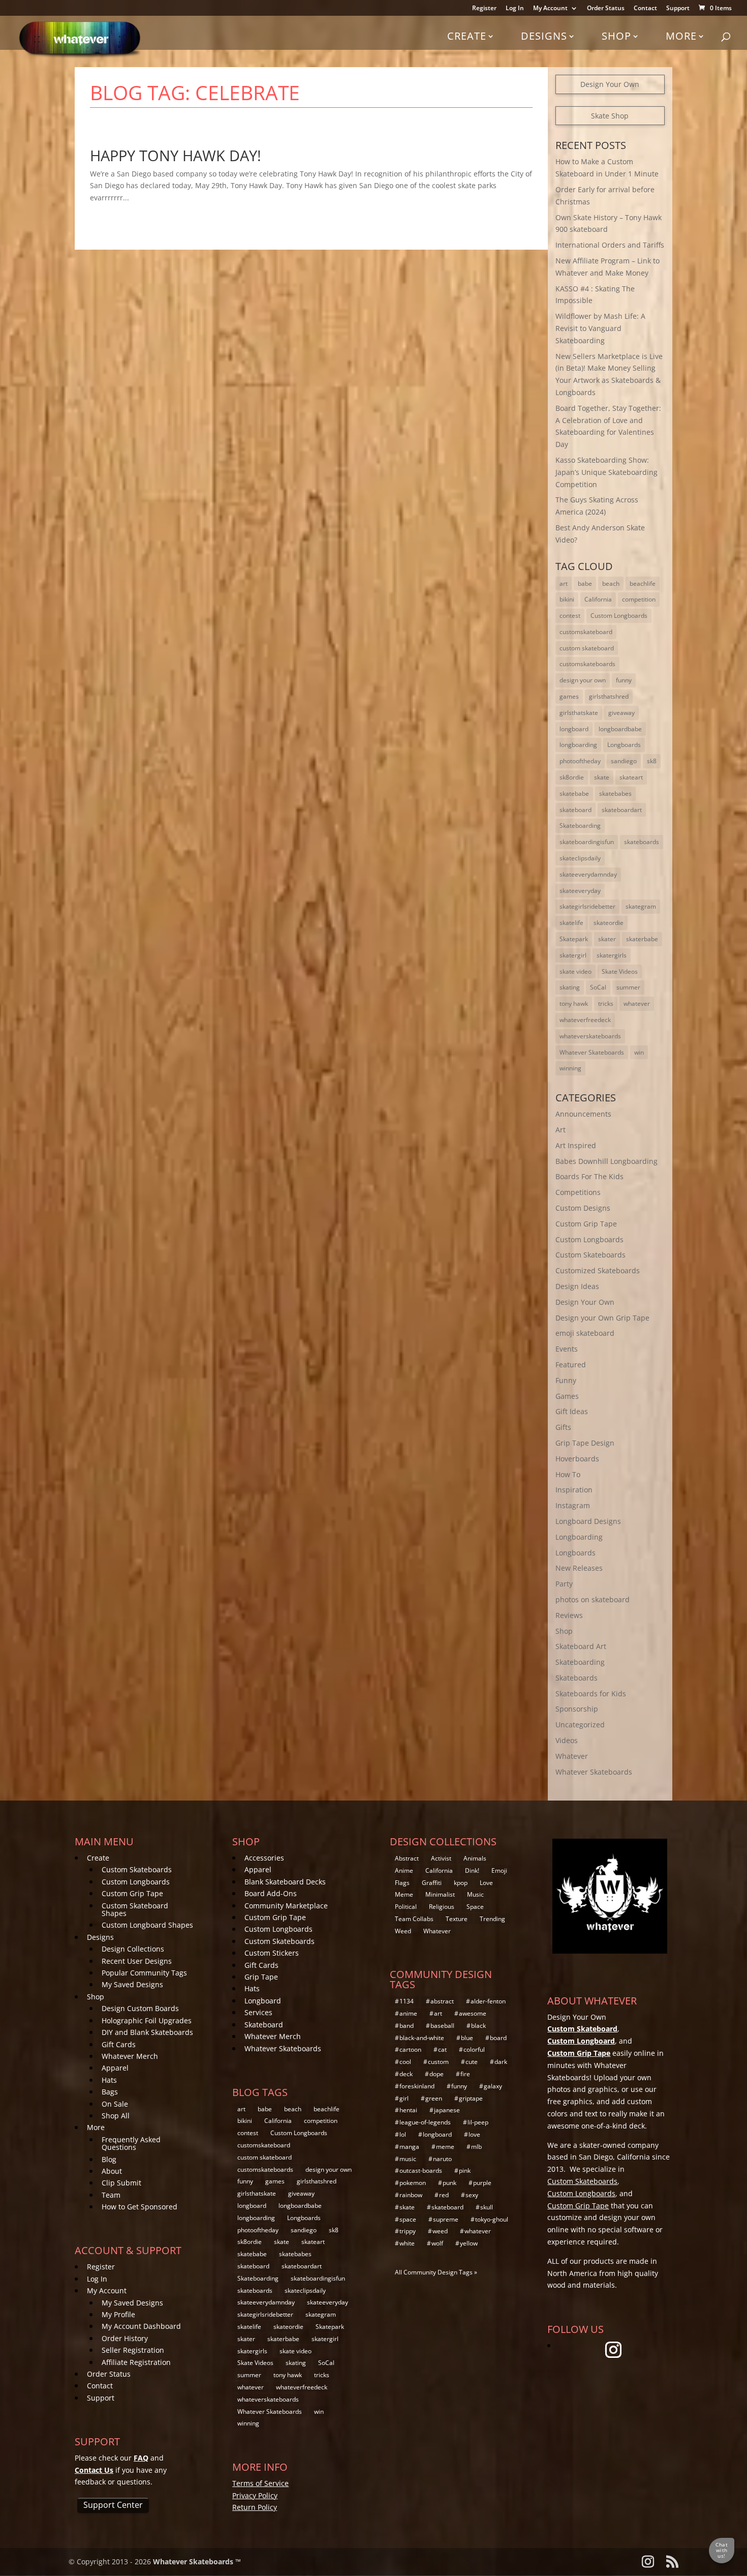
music (408, 2159)
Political (406, 1907)
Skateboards (577, 1678)
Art (561, 1130)
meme (445, 2147)
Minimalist (440, 1894)
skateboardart (622, 810)
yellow (469, 2243)
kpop (461, 1883)
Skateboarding (580, 826)
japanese (447, 2110)
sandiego (624, 761)
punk (449, 2183)
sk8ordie (572, 777)
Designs (544, 36)
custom (438, 2062)
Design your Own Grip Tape (602, 1318)
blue (467, 2038)
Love (486, 1883)
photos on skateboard (593, 1599)
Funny (566, 1380)
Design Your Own (610, 84)
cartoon (410, 2049)
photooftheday (580, 761)
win (639, 1052)
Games (567, 1396)
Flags (402, 1883)
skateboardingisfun (587, 842)
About (112, 2171)
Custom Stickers (272, 1953)
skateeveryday (580, 891)
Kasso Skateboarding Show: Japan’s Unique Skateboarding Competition (606, 472)
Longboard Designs (588, 1521)
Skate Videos (620, 971)
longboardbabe (620, 729)
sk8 (652, 761)
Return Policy (255, 2507)
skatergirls (612, 955)
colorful (474, 2049)
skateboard (575, 810)
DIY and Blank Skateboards (147, 2032)
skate (602, 777)
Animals (475, 1858)
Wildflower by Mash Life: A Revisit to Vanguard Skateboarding (600, 328)
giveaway (621, 713)
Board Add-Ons (271, 1893)
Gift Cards (119, 2044)
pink (465, 2170)
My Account (550, 9)
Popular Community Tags (144, 1973)
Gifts (563, 1427)
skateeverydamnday (588, 874)
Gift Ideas (572, 1411)
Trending (492, 1919)
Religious (442, 1907)
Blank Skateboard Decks (285, 1882)
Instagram (573, 1505)
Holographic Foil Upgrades (147, 2020)
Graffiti (432, 1883)
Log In (515, 9)
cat (442, 2049)
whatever (637, 1004)
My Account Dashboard (141, 2326)
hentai (408, 2110)
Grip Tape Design (585, 1443)
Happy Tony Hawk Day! (176, 155)
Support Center (113, 2505)
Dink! (472, 1870)
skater (607, 939)
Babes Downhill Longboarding (606, 1161)
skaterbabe (642, 939)
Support (678, 9)
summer (628, 987)
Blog (109, 2159)
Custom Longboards (619, 616)
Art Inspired (576, 1145)
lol (403, 2134)
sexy (472, 2195)
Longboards (624, 745)
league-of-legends (425, 2122)
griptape (471, 2098)
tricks (606, 1004)
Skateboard (264, 2025)
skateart (631, 777)
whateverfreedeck (585, 1020)
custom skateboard (587, 648)
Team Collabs (414, 1919)
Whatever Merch (130, 2056)
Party (564, 1584)
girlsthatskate (579, 713)
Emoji (499, 1870)
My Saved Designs (132, 1984)
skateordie (609, 923)
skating (570, 987)
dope (437, 2074)
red (444, 2195)
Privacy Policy (255, 2495)
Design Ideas (577, 1286)
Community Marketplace (286, 1906)
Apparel (115, 2068)
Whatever (572, 1756)
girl (404, 2098)
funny (624, 680)
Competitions (578, 1192)
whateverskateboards (590, 1036)
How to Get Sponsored (139, 2207)
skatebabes (615, 793)
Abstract (407, 1858)
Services (258, 2012)
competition (639, 599)
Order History (125, 2338)
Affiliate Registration (136, 2362)
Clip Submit (121, 2183)
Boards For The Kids (589, 1176)
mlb (476, 2147)
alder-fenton (488, 2001)
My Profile (118, 2314)
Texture (457, 1919)
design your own (583, 680)
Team (111, 2195)
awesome (473, 2013)
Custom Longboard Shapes (147, 1925)
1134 (407, 2001)
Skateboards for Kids (591, 1694)
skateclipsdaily (580, 858)
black (478, 2026)
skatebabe (574, 793)
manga (409, 2147)
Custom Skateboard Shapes (135, 1909)
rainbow (411, 2195)
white (407, 2243)
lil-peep (478, 2122)
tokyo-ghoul (492, 2219)
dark (501, 2062)
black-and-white (422, 2038)
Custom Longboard (581, 2041)
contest (570, 616)
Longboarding (579, 1537)
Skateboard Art (581, 1646)
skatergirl (573, 955)
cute (472, 2062)
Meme (404, 1894)
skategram (641, 906)
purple (482, 2183)
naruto (442, 2159)
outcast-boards (421, 2170)
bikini (567, 599)
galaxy (493, 2086)
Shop (616, 36)
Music (475, 1894)
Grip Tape (261, 1977)
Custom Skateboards (590, 1255)
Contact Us (94, 2470)
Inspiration (574, 1490)
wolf (437, 2243)
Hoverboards (577, 1459)
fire (465, 2074)
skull (487, 2207)
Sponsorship (577, 1709)
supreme (446, 2219)
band (407, 2026)
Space (475, 1907)
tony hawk (574, 1004)
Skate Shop (610, 116)
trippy (408, 2231)
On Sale (115, 2104)
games (569, 696)
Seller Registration (133, 2350)
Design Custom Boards (140, 2008)
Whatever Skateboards (592, 1052)
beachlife (643, 583)
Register (484, 9)
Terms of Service (260, 2483)
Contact (645, 9)
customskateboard (586, 632)
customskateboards (587, 664)
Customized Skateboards (598, 1270)
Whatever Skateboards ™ (197, 2562)
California (598, 599)
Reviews (569, 1615)
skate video (575, 971)
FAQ (141, 2458)
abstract (442, 2001)
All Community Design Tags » (436, 2272)
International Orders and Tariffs (610, 245)
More (681, 36)
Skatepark (574, 939)
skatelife (571, 923)
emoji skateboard (585, 1333)
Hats (109, 2080)
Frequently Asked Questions (131, 2143)
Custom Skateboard (582, 2029)
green (434, 2098)
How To (568, 1474)
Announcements (583, 1114)
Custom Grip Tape (586, 1224)
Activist (441, 1858)
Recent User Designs (137, 1961)
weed (440, 2231)
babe (585, 583)
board (498, 2038)
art (564, 583)
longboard (574, 729)
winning (570, 1068)
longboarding (578, 745)
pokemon (413, 2183)
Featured (571, 1365)
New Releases (579, 1568)
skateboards (642, 842)
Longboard (263, 2001)
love (474, 2134)
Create (467, 36)
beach (611, 583)
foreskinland (417, 2086)
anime (408, 2013)
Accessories (264, 1858)
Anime (404, 1870)
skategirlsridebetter (587, 906)
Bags (110, 2092)
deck (406, 2074)
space (408, 2219)
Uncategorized (580, 1725)
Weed (403, 1931)
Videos (567, 1740)
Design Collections (133, 1949)
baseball (442, 2026)
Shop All (116, 2116)
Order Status (606, 9)
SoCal (598, 987)
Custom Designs (583, 1208)
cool (405, 2062)
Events (567, 1349)
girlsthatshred (609, 696)
